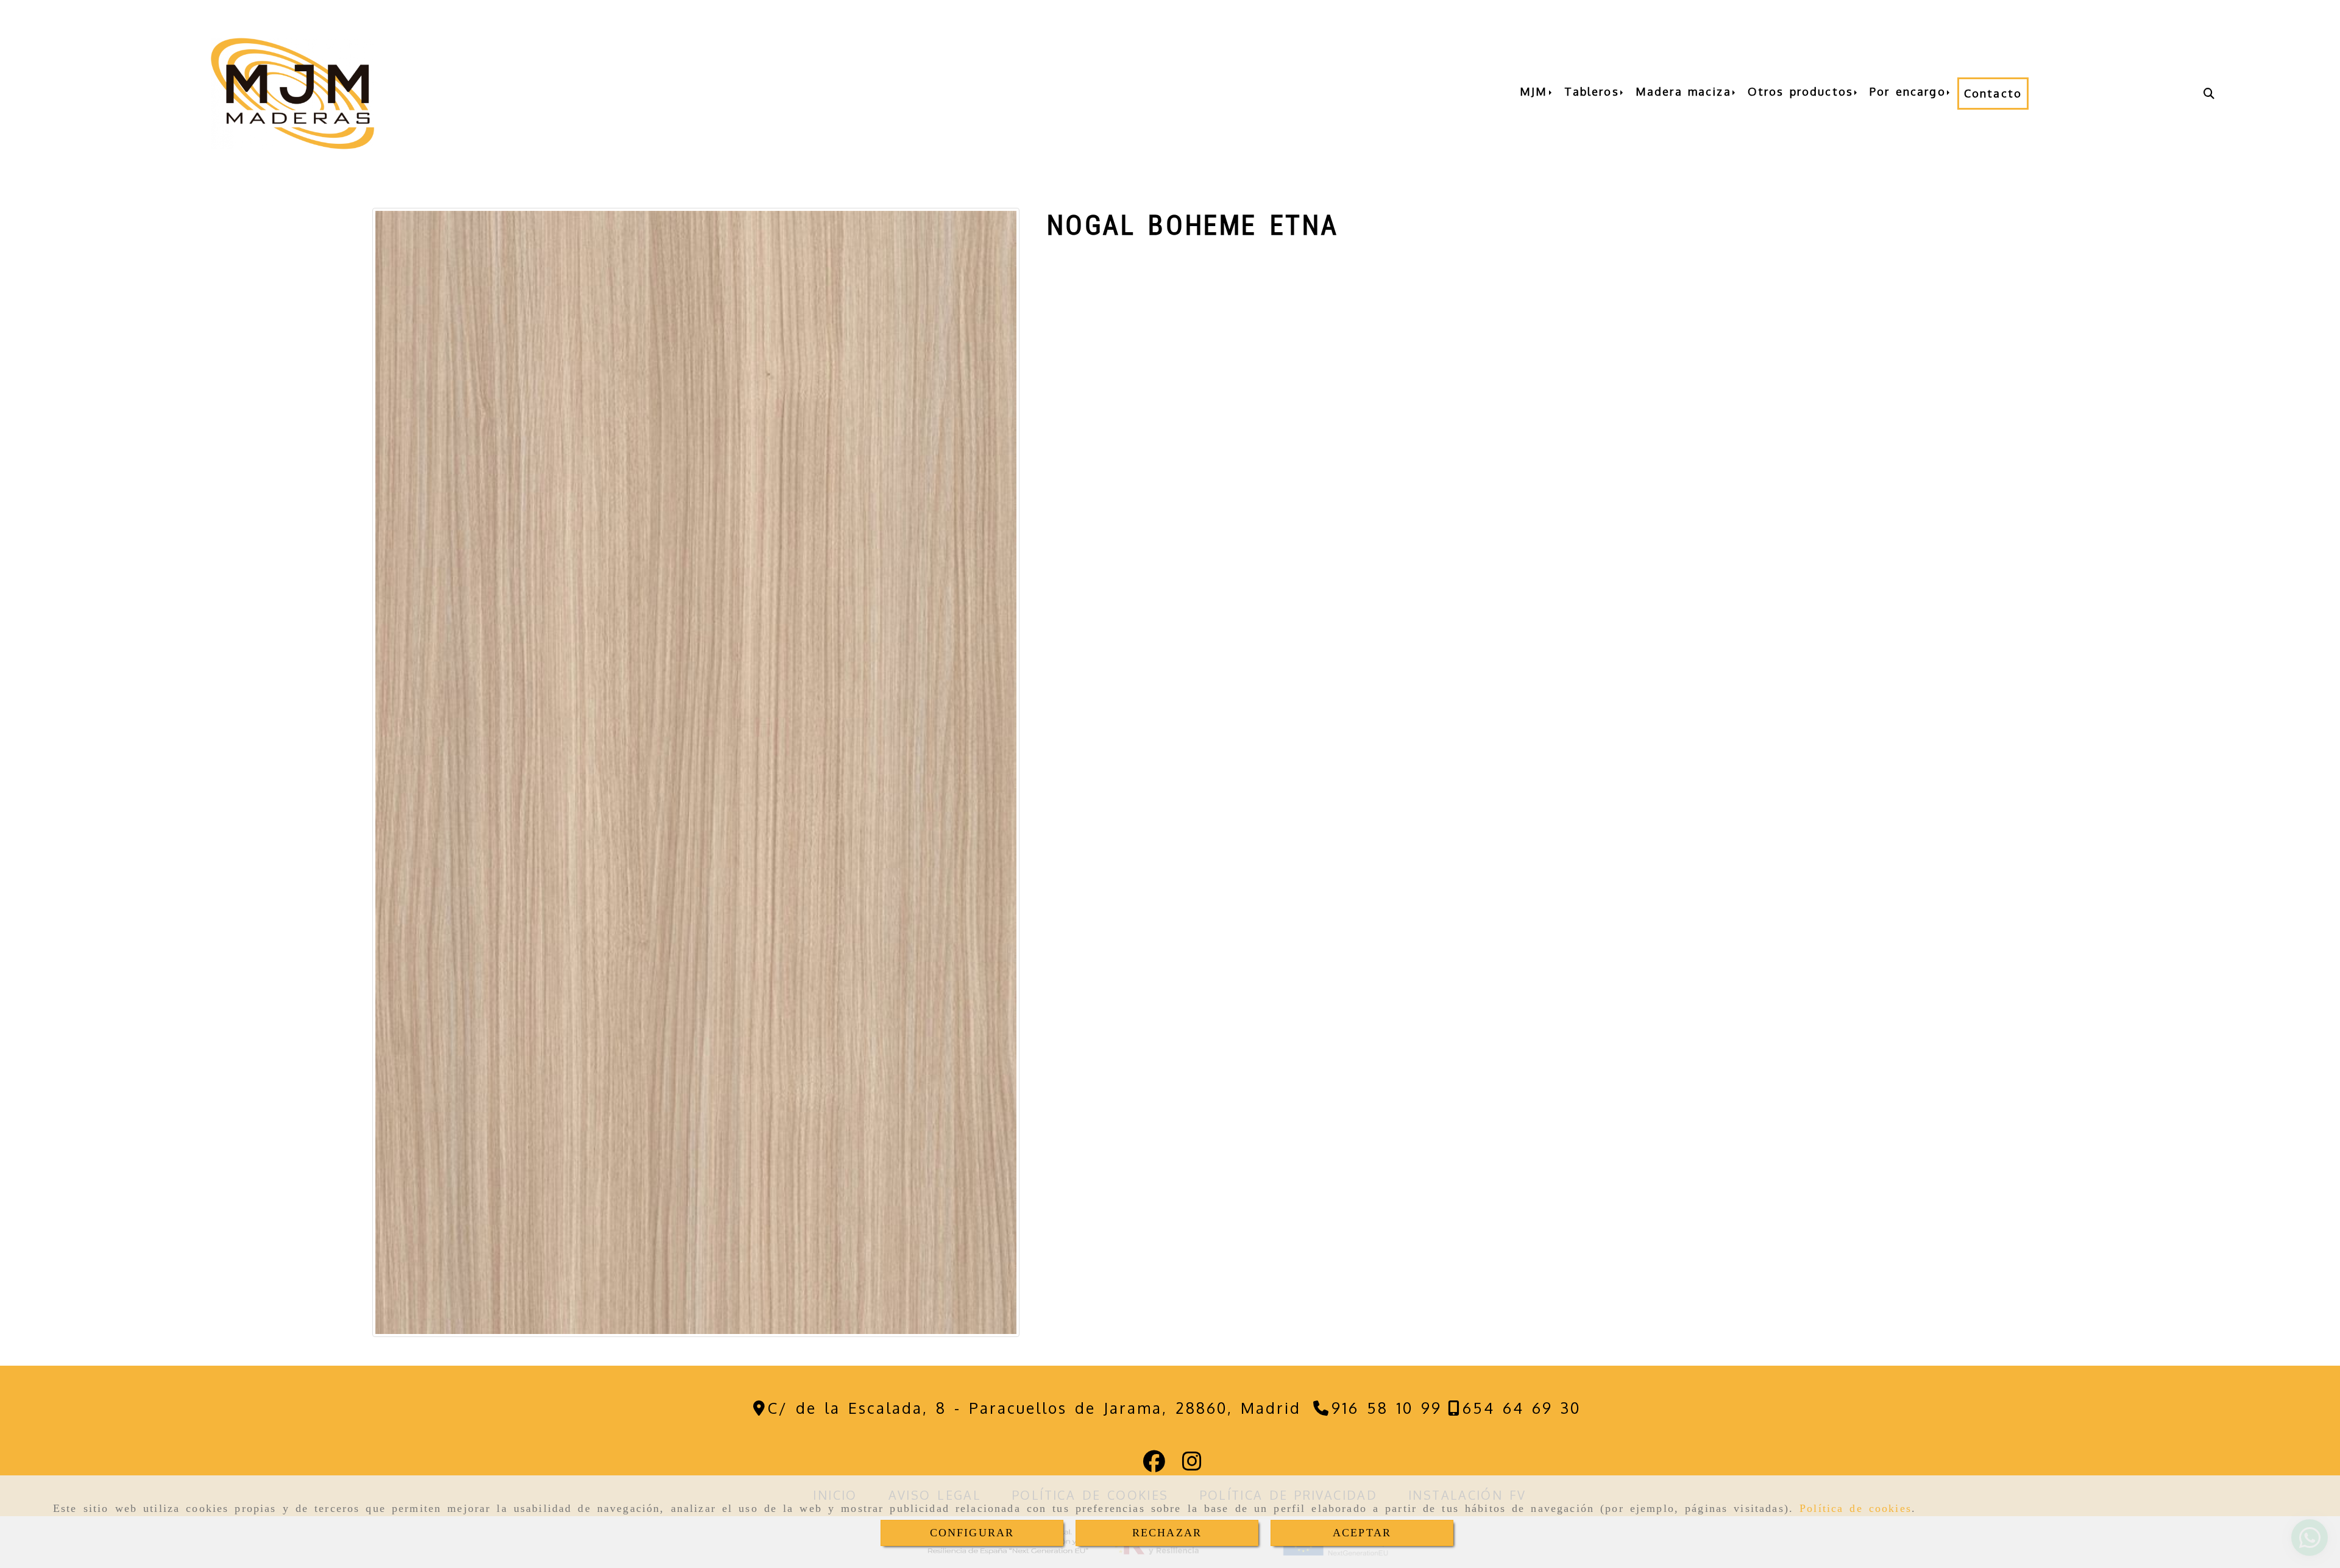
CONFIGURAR (972, 1533)
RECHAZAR (1167, 1533)
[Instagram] (1192, 1465)
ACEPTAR (1362, 1533)
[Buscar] (2209, 94)
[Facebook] (1154, 1465)
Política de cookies (1856, 1508)
